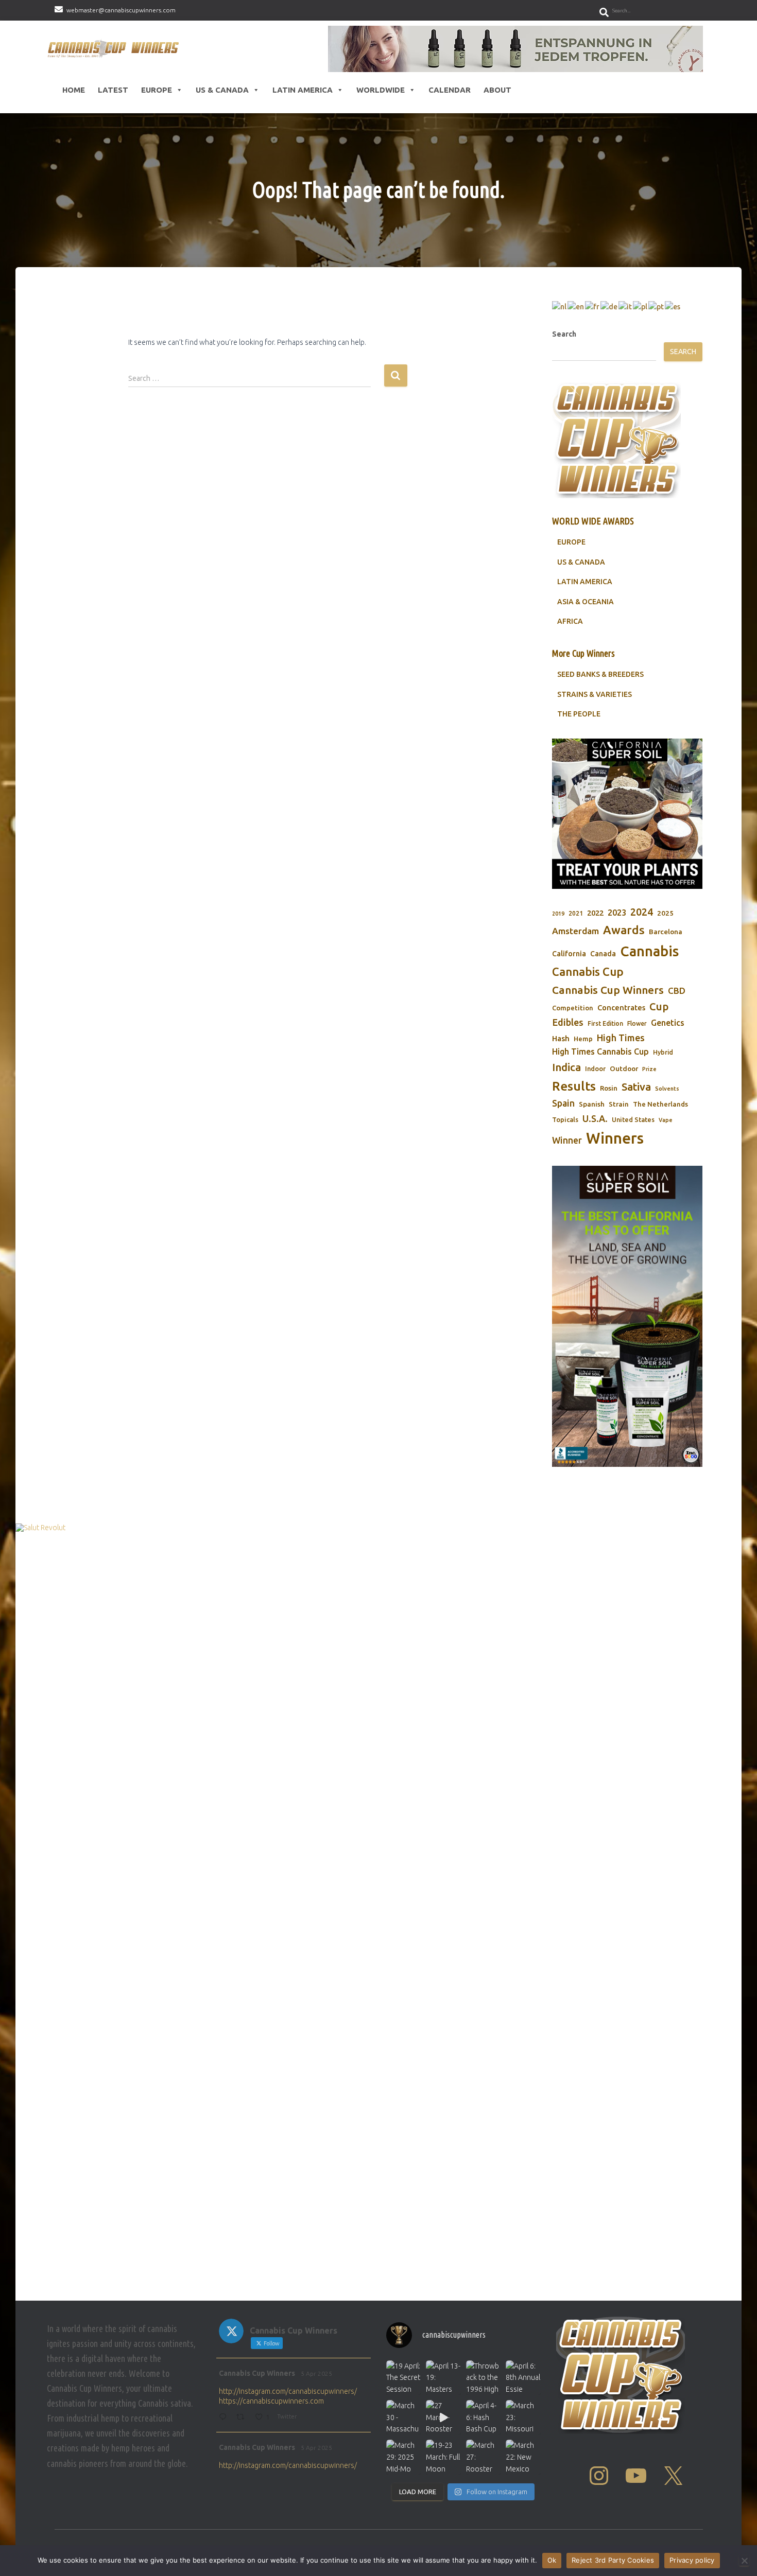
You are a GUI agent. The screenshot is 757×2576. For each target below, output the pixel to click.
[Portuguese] (657, 306)
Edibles (568, 1022)
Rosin (609, 1088)
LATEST (113, 90)
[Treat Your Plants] (627, 814)
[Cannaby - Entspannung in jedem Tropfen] (515, 49)
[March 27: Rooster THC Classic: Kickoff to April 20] (483, 2457)
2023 (617, 913)
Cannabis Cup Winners (608, 990)
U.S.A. (595, 1118)
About (497, 90)
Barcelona (666, 932)
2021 (576, 913)
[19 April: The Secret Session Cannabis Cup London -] (403, 2378)
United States (633, 1119)
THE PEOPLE (579, 714)
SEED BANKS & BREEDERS (600, 674)
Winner (567, 1140)
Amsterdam (575, 931)
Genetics (668, 1023)
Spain (563, 1103)
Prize (649, 1069)
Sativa (636, 1087)
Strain (619, 1104)
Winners (615, 1138)
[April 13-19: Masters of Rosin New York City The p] (443, 2378)
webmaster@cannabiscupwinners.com (121, 10)
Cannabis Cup (588, 971)
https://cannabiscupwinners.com (271, 2401)
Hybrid (663, 1052)
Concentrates (621, 1007)
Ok (552, 2560)
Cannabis (649, 951)
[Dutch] (560, 306)
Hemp (583, 1039)
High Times (621, 1038)
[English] (576, 306)
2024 (642, 912)
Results (574, 1086)
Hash (561, 1038)
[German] (609, 306)
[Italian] (626, 306)
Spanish (592, 1104)
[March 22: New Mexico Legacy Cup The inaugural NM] (523, 2457)
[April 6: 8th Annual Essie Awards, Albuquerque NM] (523, 2378)
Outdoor (624, 1068)
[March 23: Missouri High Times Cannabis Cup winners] (523, 2417)
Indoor (595, 1068)
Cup (659, 1006)
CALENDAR (450, 90)
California (569, 954)
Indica (566, 1067)
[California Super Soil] (627, 1316)
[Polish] (641, 306)
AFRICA (570, 621)
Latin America (303, 90)
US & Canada (222, 90)
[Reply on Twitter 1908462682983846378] (225, 2418)
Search (564, 334)
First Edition (605, 1023)
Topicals (565, 1119)
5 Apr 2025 (316, 2373)
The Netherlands (660, 1104)
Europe (157, 90)
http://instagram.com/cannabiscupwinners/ (288, 2391)
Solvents (667, 1089)
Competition (573, 1008)
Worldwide (381, 90)
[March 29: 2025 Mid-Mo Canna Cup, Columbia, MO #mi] (403, 2457)
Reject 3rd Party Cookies (613, 2560)
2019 (558, 914)
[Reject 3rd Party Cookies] (744, 2561)
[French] (593, 306)
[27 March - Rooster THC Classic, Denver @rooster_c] (443, 2417)
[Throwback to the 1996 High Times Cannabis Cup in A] (483, 2378)
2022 (595, 913)
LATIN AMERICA (585, 582)
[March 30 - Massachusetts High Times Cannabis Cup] (403, 2417)
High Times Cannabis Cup (600, 1052)
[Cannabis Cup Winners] (115, 49)
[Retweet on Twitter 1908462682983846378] (243, 2418)
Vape (666, 1120)
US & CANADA (581, 562)
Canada (603, 954)
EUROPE (571, 542)
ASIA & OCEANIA (586, 602)
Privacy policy (692, 2560)
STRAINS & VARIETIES (595, 694)
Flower (637, 1023)
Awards (624, 930)
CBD (677, 991)
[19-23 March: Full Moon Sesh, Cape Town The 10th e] (443, 2457)
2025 (665, 913)
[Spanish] (673, 306)
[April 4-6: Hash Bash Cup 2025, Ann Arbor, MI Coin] (483, 2417)
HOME (74, 90)
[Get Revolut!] (378, 1909)
